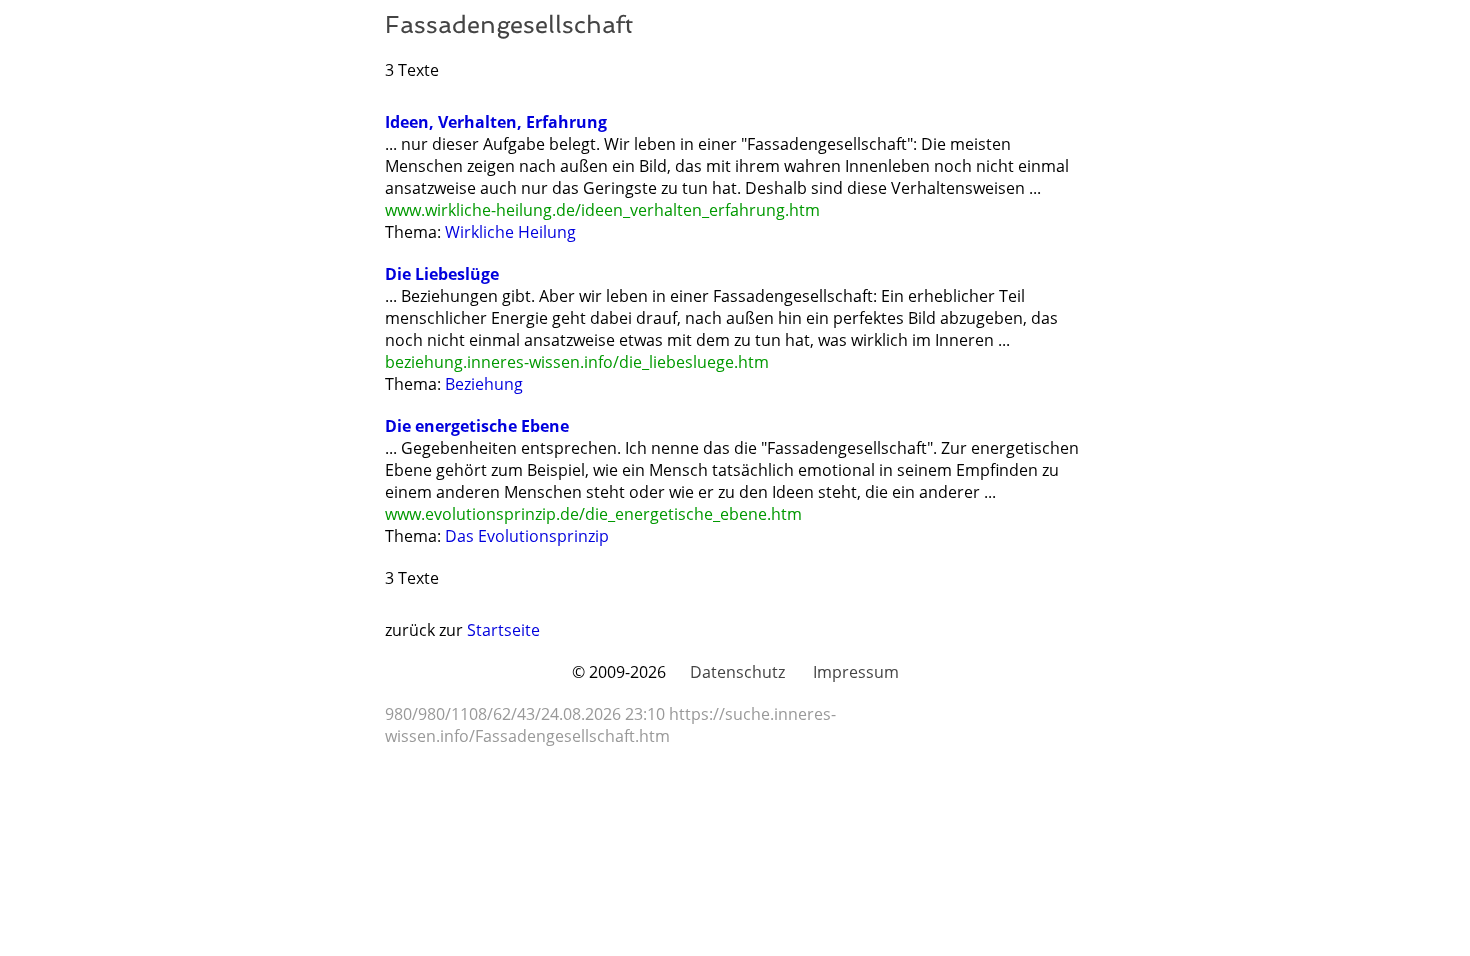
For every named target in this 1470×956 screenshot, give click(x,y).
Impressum (856, 672)
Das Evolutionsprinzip (527, 536)
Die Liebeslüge (442, 274)
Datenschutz (737, 672)
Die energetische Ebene (477, 426)
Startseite (503, 630)
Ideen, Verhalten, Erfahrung (496, 122)
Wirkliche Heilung (510, 232)
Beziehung (484, 384)
